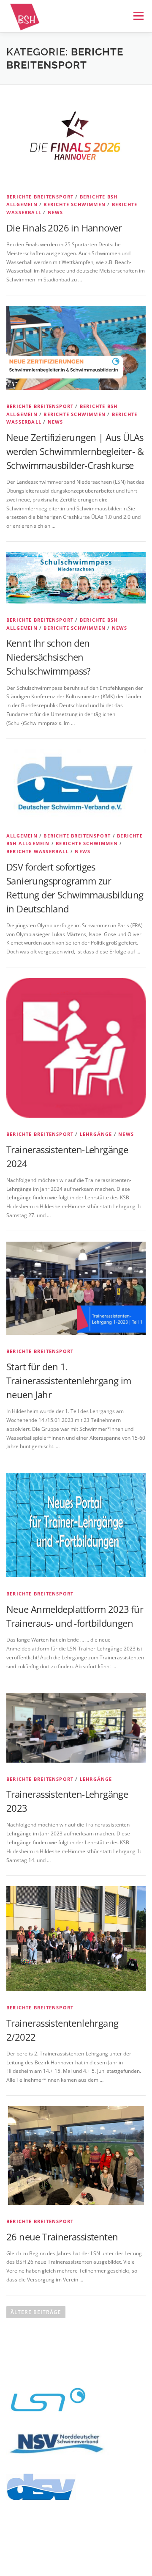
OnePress (57, 2556)
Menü (138, 16)
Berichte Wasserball (38, 851)
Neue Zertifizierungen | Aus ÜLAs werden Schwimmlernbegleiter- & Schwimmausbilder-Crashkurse (75, 451)
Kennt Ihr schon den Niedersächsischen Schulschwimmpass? (49, 657)
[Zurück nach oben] (76, 2526)
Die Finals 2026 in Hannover (64, 228)
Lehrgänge (96, 1134)
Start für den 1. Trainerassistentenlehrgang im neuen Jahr (69, 1380)
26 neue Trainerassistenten (62, 2237)
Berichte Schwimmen (75, 204)
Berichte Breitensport (40, 197)
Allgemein (22, 836)
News (56, 212)
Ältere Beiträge (36, 2312)
